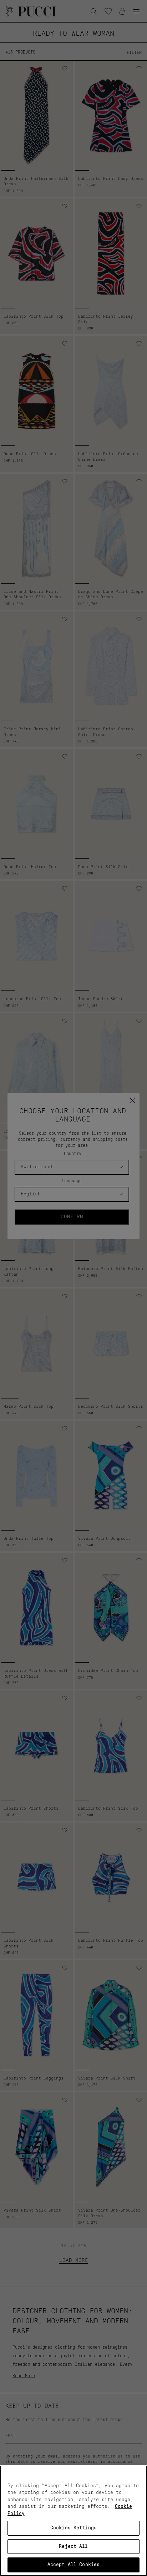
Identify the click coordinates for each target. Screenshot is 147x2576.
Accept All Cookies (73, 2565)
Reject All (73, 2547)
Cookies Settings (73, 2528)
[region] (73, 2521)
